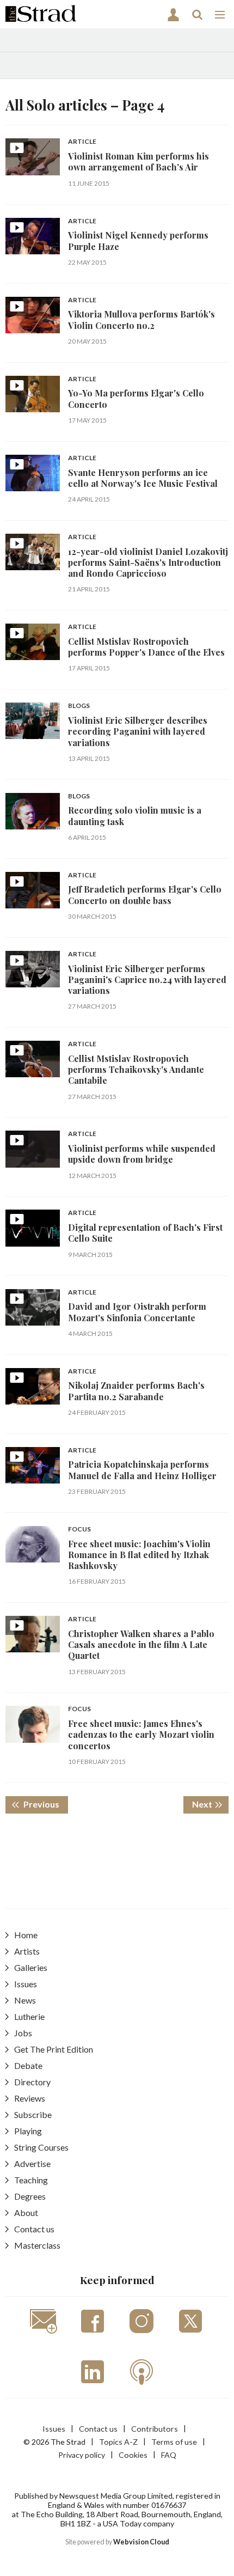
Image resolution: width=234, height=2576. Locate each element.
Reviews (30, 2098)
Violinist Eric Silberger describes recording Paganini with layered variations (138, 731)
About (26, 2212)
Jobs (23, 2033)
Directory (32, 2082)
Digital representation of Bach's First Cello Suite (145, 1233)
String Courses (41, 2147)
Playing (28, 2131)
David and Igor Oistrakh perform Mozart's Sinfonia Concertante (137, 1312)
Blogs (79, 706)
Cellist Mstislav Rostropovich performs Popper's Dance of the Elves (146, 647)
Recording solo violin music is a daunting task (135, 816)
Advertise (32, 2163)
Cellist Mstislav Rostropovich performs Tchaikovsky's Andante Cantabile (136, 1070)
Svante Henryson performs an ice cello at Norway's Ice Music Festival (143, 478)
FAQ (169, 2455)
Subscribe (33, 2114)
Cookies (133, 2455)
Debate (28, 2065)
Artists (27, 1951)
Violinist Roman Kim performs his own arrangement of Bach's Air (138, 161)
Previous (45, 1804)
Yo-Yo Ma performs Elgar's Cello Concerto (136, 398)
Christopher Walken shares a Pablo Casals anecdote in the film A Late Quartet (141, 1645)
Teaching (31, 2180)
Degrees (30, 2196)
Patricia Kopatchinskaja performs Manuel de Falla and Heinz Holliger (142, 1470)
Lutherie (29, 2016)
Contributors (155, 2429)
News (25, 2000)
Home (26, 1935)
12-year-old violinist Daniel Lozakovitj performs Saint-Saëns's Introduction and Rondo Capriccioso (148, 563)
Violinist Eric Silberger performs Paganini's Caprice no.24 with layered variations (147, 980)
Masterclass (37, 2245)
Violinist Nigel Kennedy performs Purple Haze (138, 240)
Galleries (31, 1967)
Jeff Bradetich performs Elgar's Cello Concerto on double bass (145, 895)
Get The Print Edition (54, 2049)
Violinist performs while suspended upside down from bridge (142, 1154)
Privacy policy (82, 2455)
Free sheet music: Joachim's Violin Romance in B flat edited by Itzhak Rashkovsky (139, 1555)
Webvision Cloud (141, 2542)
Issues (26, 1984)
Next (210, 1804)
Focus (79, 1530)
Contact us (34, 2229)
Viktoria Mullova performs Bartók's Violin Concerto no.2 (141, 319)
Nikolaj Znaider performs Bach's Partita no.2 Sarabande (136, 1391)
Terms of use (174, 2442)
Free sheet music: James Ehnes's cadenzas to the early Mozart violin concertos (141, 1735)
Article (82, 142)
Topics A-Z (118, 2442)
